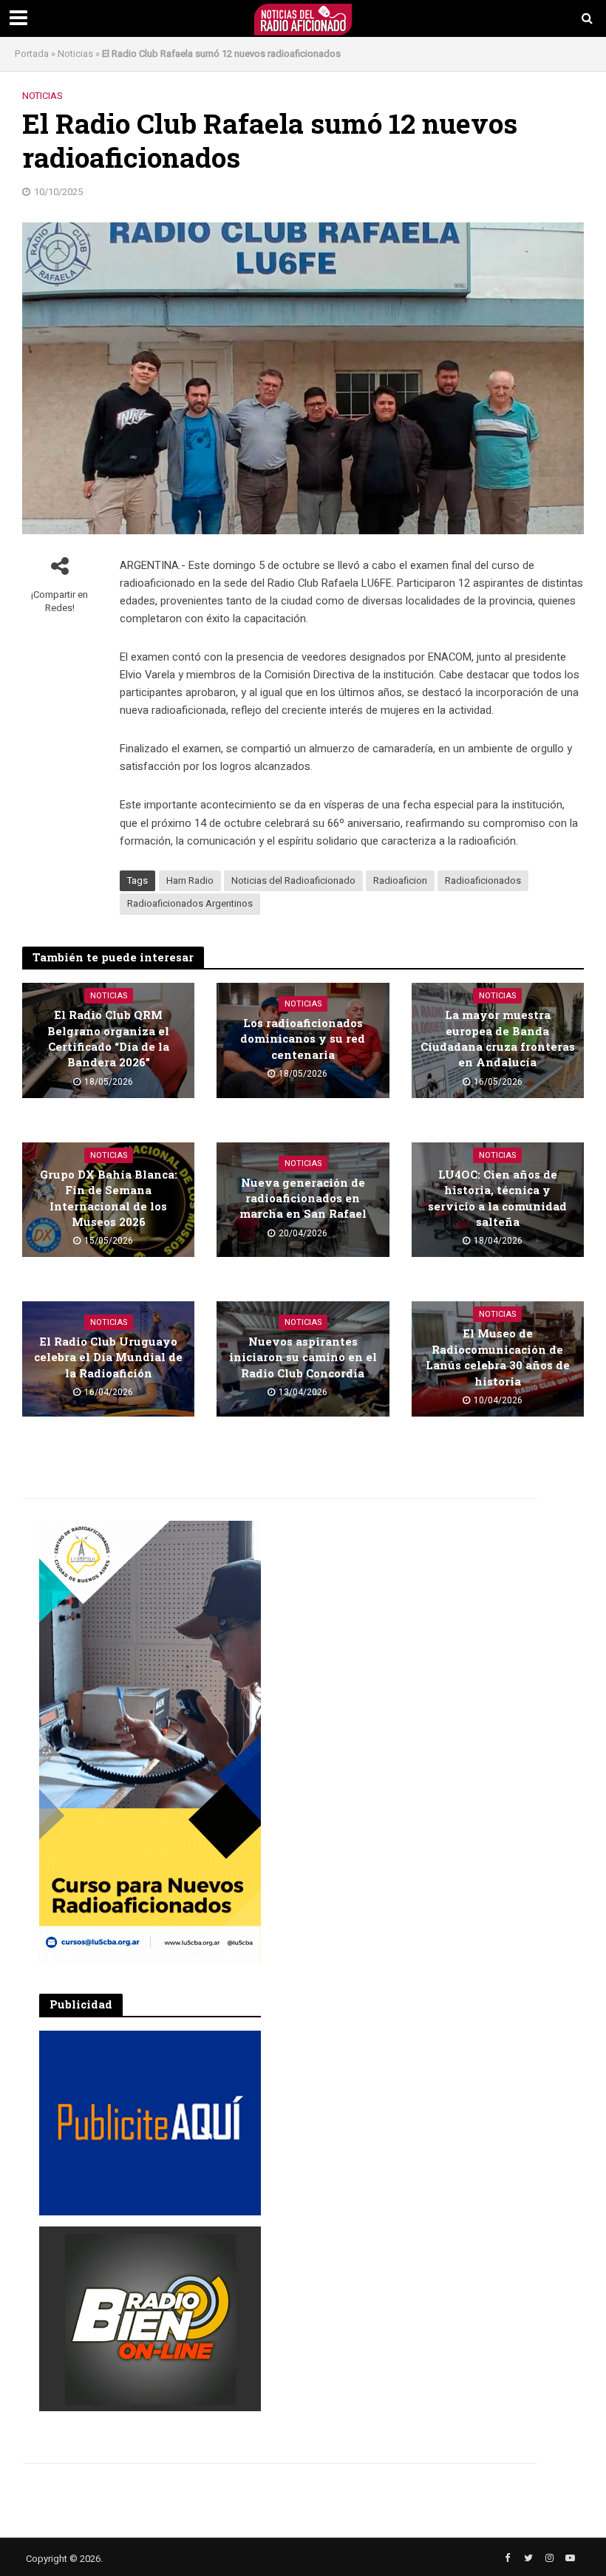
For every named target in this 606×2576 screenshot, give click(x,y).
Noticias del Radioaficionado (293, 880)
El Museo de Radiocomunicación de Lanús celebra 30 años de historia (498, 1357)
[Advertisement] (394, 1613)
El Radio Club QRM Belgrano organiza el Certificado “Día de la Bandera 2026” (108, 1038)
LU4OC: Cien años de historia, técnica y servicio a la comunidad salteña (497, 1198)
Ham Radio (190, 880)
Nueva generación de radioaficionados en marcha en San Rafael (303, 1198)
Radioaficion (400, 880)
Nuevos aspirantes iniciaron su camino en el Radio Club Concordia (303, 1357)
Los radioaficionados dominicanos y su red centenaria (303, 1039)
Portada (32, 54)
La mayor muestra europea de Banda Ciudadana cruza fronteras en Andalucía (498, 1038)
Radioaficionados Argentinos (190, 903)
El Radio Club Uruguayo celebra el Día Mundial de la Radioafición (108, 1357)
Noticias (75, 54)
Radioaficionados (483, 880)
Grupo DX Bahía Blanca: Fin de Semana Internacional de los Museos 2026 (109, 1198)
